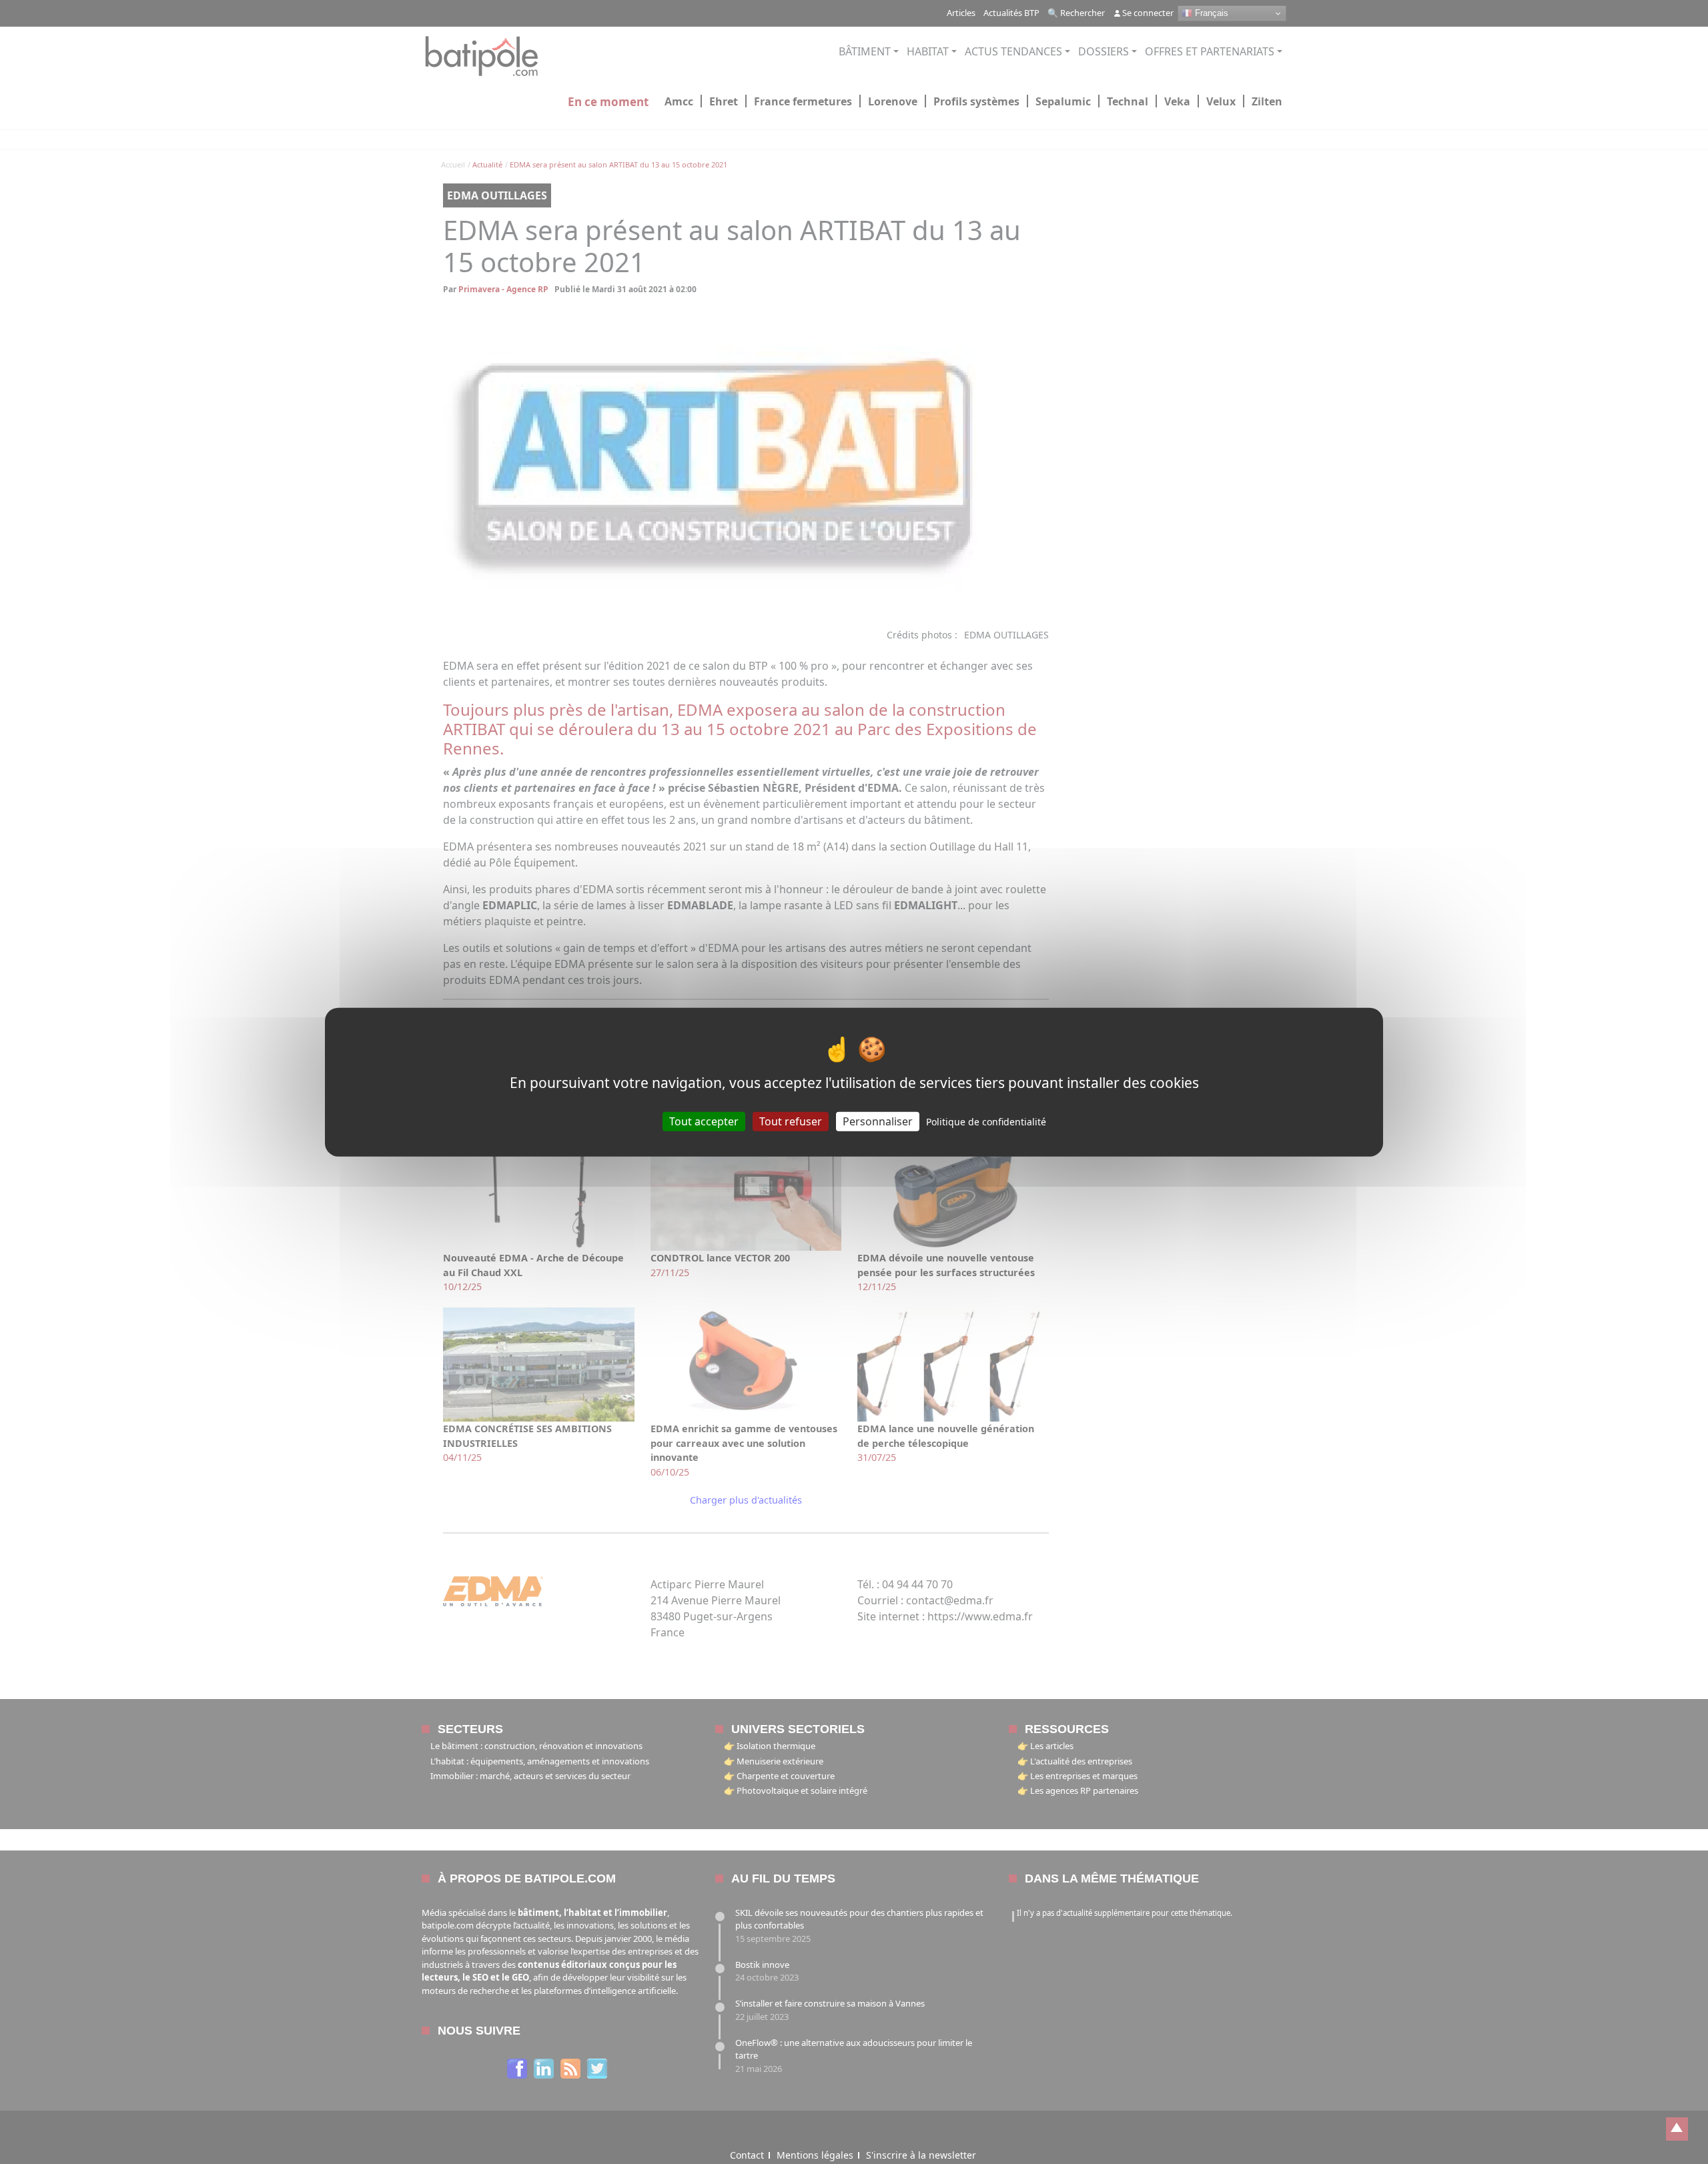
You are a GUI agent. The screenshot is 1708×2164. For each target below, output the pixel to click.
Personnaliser (878, 1121)
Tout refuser (791, 1121)
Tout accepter (704, 1121)
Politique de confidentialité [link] (986, 1121)
